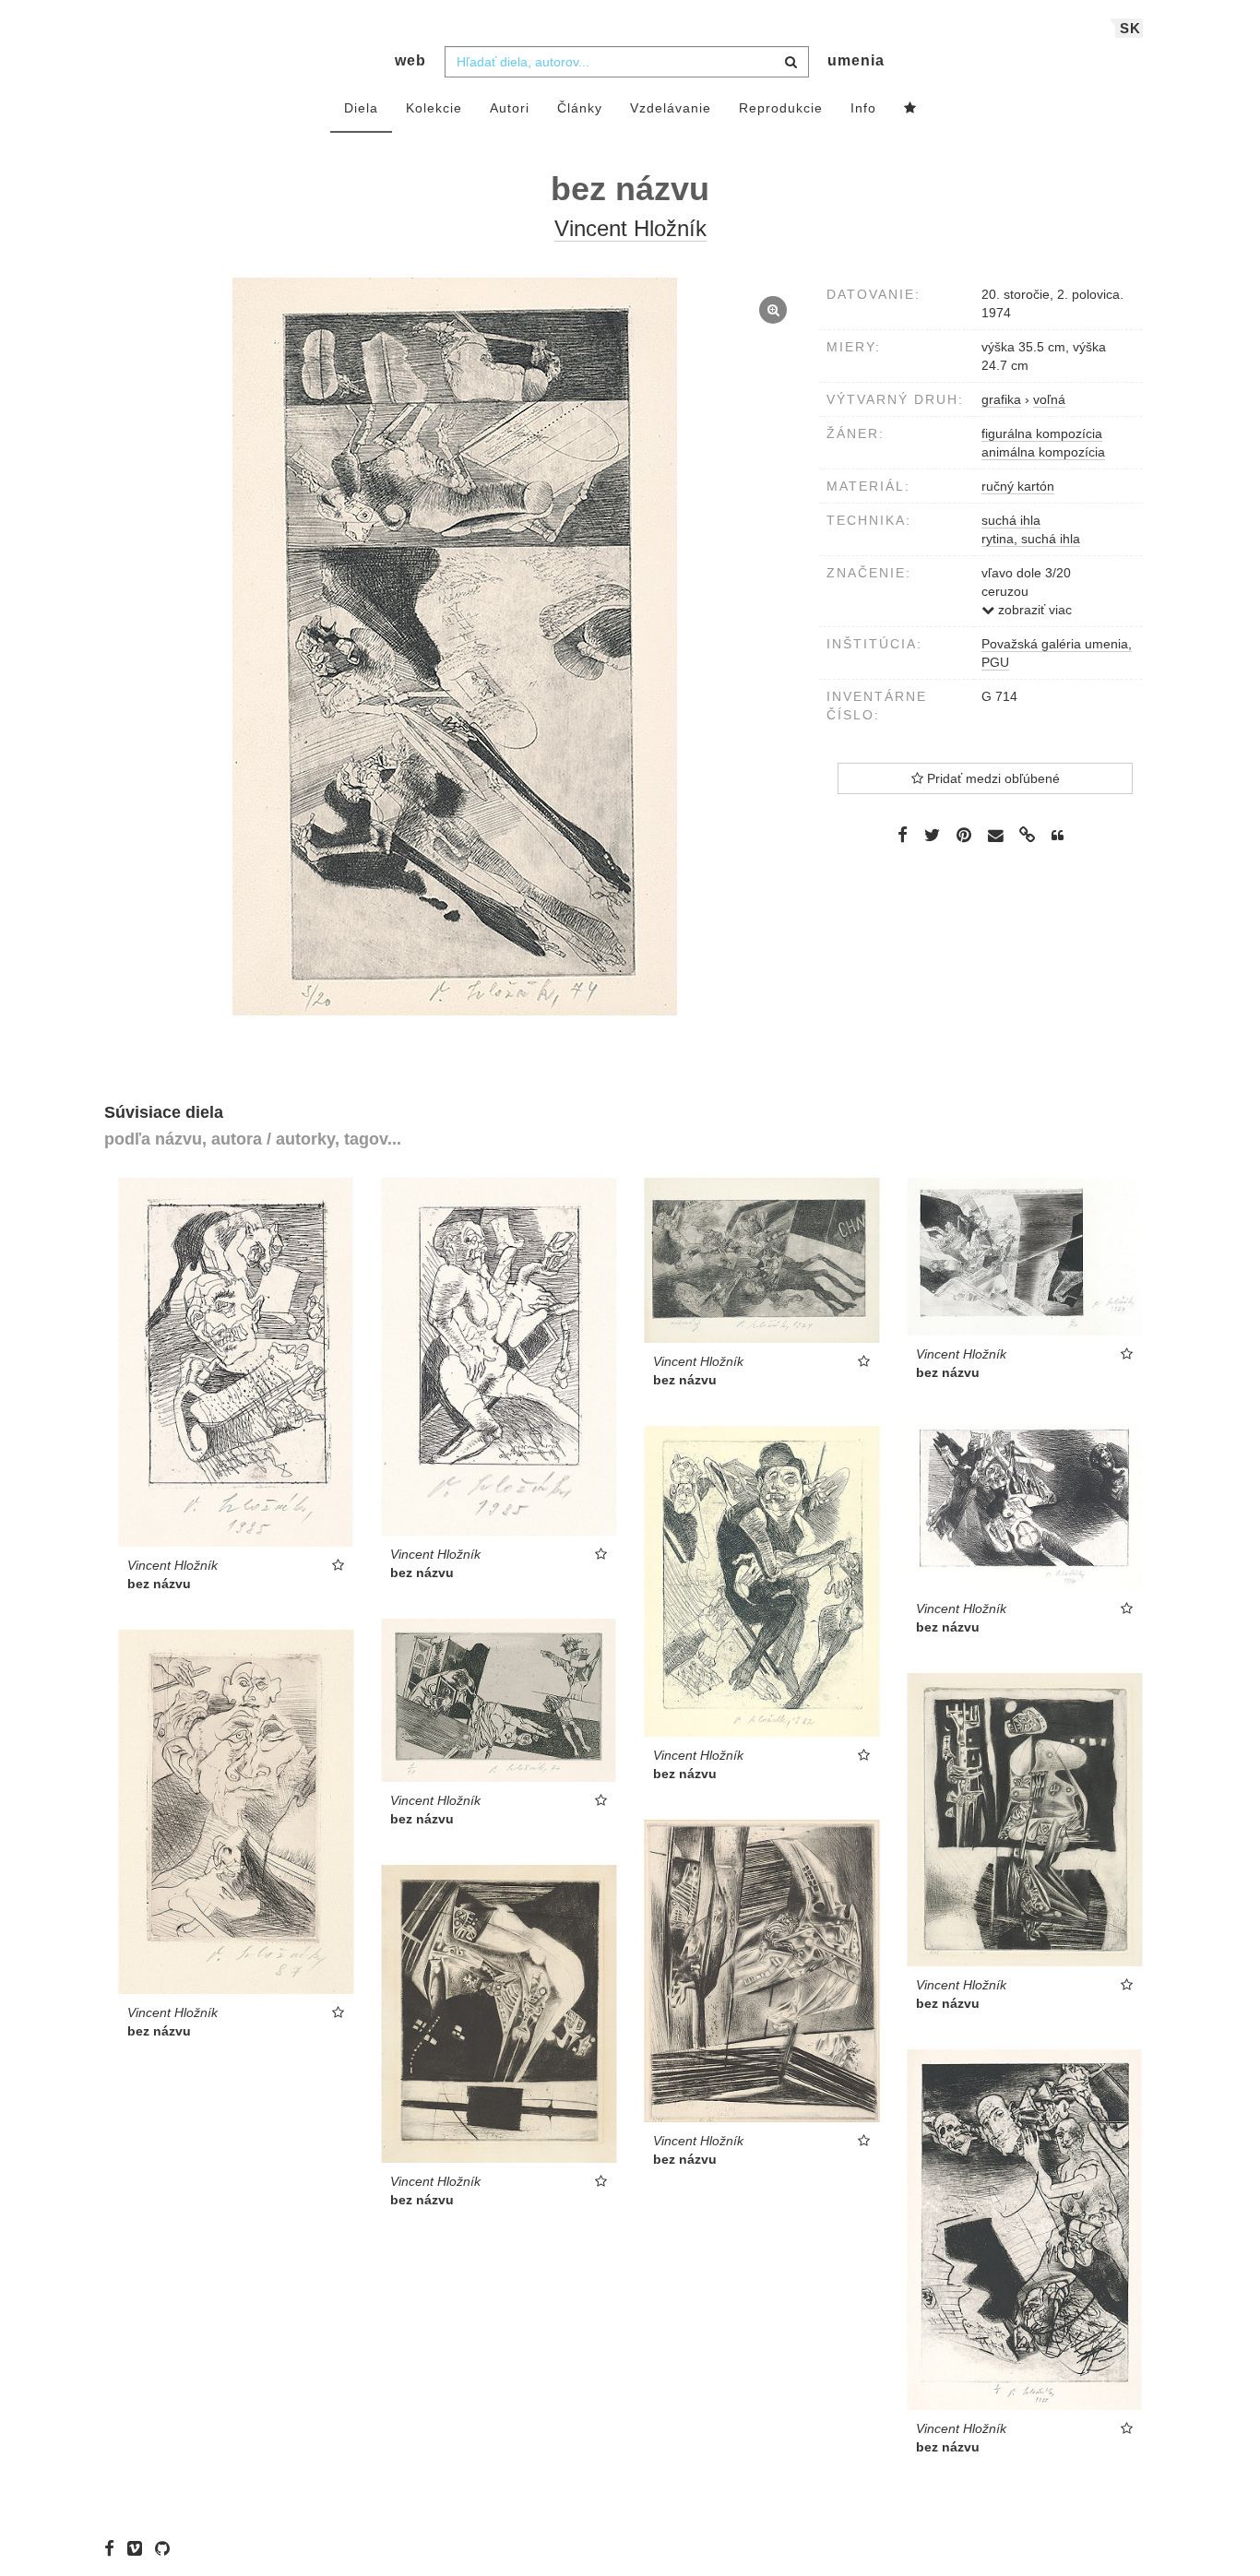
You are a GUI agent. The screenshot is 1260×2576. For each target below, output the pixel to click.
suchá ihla (1011, 520)
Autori (510, 108)
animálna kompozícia (1043, 452)
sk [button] (1130, 28)
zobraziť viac (1033, 610)
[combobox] (627, 62)
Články (580, 108)
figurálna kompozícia (1042, 433)
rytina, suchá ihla (1031, 539)
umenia (856, 60)
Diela (361, 108)
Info (863, 108)
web (410, 60)
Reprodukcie (781, 108)
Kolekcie (434, 108)
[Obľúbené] (910, 109)
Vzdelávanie (671, 108)
